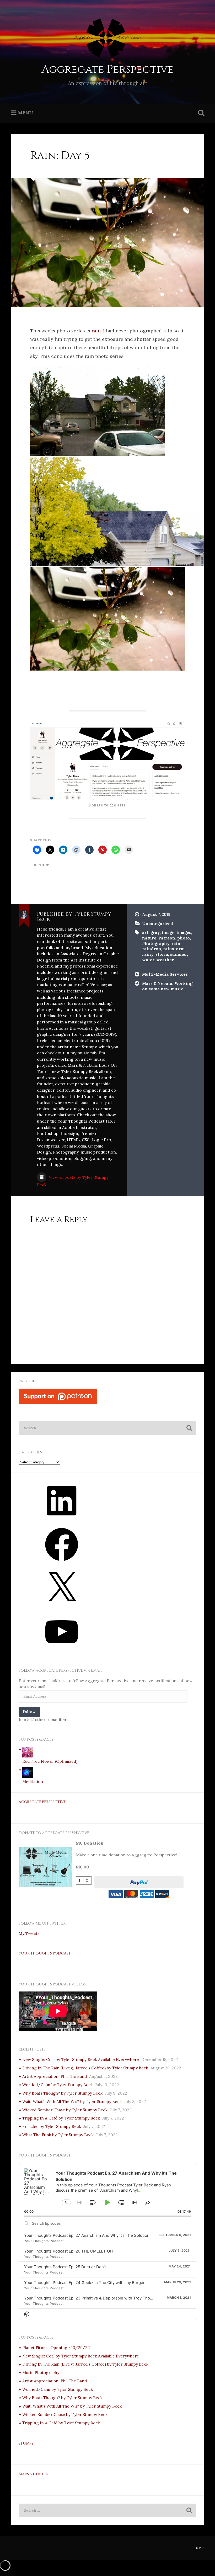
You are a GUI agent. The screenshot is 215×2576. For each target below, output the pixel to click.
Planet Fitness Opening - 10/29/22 (56, 2348)
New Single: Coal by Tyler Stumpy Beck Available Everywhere (81, 2060)
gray (155, 933)
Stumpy (26, 2444)
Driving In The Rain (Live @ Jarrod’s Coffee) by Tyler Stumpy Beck (85, 2068)
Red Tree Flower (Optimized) (50, 1761)
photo (184, 938)
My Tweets (29, 1933)
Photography (156, 944)
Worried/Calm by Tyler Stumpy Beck (58, 2085)
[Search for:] (107, 1428)
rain (96, 331)
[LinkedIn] (62, 1519)
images (184, 933)
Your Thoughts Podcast (45, 1953)
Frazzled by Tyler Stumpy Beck (52, 2126)
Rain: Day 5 (60, 156)
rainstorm (174, 949)
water (148, 960)
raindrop (152, 949)
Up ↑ (200, 2548)
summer (179, 954)
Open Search (200, 113)
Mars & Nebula (33, 2474)
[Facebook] (62, 1563)
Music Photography (41, 2373)
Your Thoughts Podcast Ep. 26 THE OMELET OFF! (70, 2251)
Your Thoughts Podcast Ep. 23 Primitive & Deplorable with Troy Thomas (91, 2298)
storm (162, 954)
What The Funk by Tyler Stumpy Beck (58, 2135)
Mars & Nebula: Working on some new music (167, 986)
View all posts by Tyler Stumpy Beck (73, 1181)
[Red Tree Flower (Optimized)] (28, 1756)
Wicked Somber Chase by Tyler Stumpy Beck (65, 2110)
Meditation (33, 1781)
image (168, 933)
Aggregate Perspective (107, 69)
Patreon (167, 938)
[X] (62, 1606)
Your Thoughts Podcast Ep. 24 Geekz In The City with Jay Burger (84, 2283)
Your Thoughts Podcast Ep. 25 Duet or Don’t (65, 2267)
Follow (29, 1712)
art (145, 933)
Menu (25, 113)
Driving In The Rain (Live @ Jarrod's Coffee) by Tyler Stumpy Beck (85, 2364)
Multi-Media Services (165, 974)
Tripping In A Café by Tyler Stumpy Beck (61, 2118)
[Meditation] (28, 1776)
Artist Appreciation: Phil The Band (55, 2076)
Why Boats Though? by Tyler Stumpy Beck (62, 2093)
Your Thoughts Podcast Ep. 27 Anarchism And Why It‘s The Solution (87, 2235)
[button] (98, 411)
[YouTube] (62, 1650)
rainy (148, 954)
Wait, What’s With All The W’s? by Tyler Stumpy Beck (72, 2102)
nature (149, 938)
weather (165, 960)
